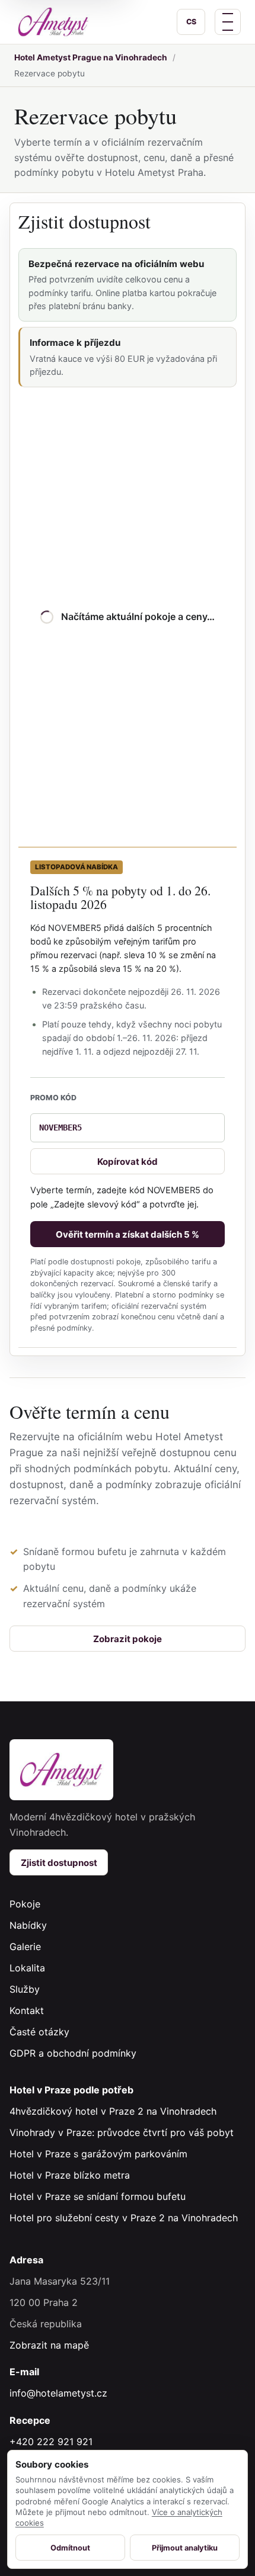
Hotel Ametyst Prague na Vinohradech (91, 57)
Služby (25, 1989)
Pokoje (25, 1904)
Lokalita (27, 1968)
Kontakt (27, 2010)
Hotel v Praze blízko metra (70, 2175)
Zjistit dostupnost (59, 1863)
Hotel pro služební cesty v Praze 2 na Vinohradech (124, 2218)
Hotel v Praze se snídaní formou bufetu (98, 2196)
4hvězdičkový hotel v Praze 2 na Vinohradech (113, 2111)
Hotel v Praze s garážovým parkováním (98, 2154)
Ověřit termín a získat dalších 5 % (128, 1234)
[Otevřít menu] (228, 22)
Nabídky (28, 1925)
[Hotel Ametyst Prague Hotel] (53, 22)
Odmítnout (70, 2548)
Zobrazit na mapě (49, 2345)
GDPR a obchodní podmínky (73, 2053)
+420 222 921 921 (51, 2442)
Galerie (25, 1947)
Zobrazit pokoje (128, 1639)
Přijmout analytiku (185, 2548)
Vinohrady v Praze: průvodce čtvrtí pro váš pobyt (122, 2132)
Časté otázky (39, 2032)
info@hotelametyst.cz (58, 2393)
